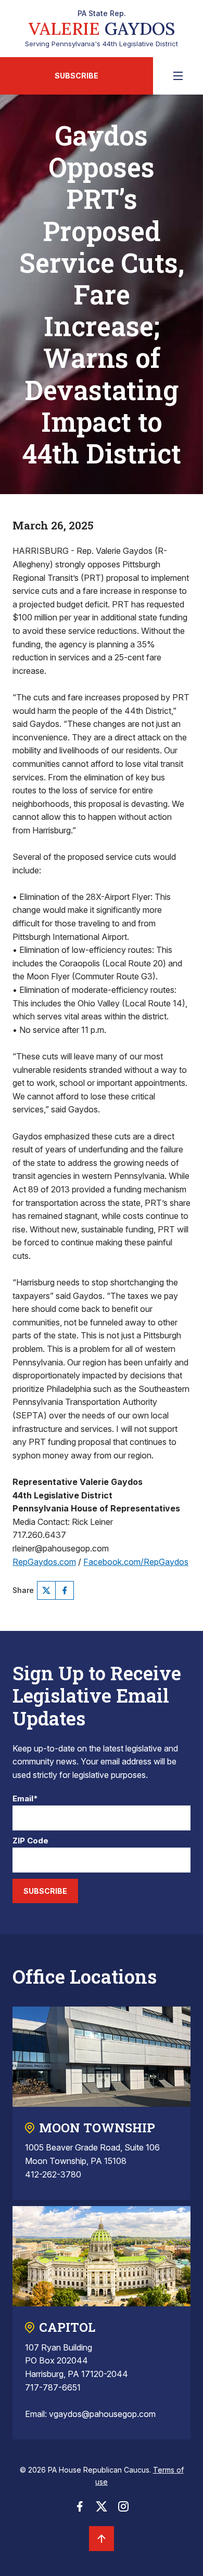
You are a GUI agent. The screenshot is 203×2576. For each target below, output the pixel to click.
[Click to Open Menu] (178, 76)
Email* (25, 1799)
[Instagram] (123, 2509)
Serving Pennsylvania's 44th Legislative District (102, 29)
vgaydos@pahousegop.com (102, 2414)
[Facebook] (65, 1590)
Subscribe (77, 76)
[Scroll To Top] (102, 2539)
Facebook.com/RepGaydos (136, 1562)
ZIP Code (30, 1841)
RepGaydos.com (44, 1562)
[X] (46, 1590)
